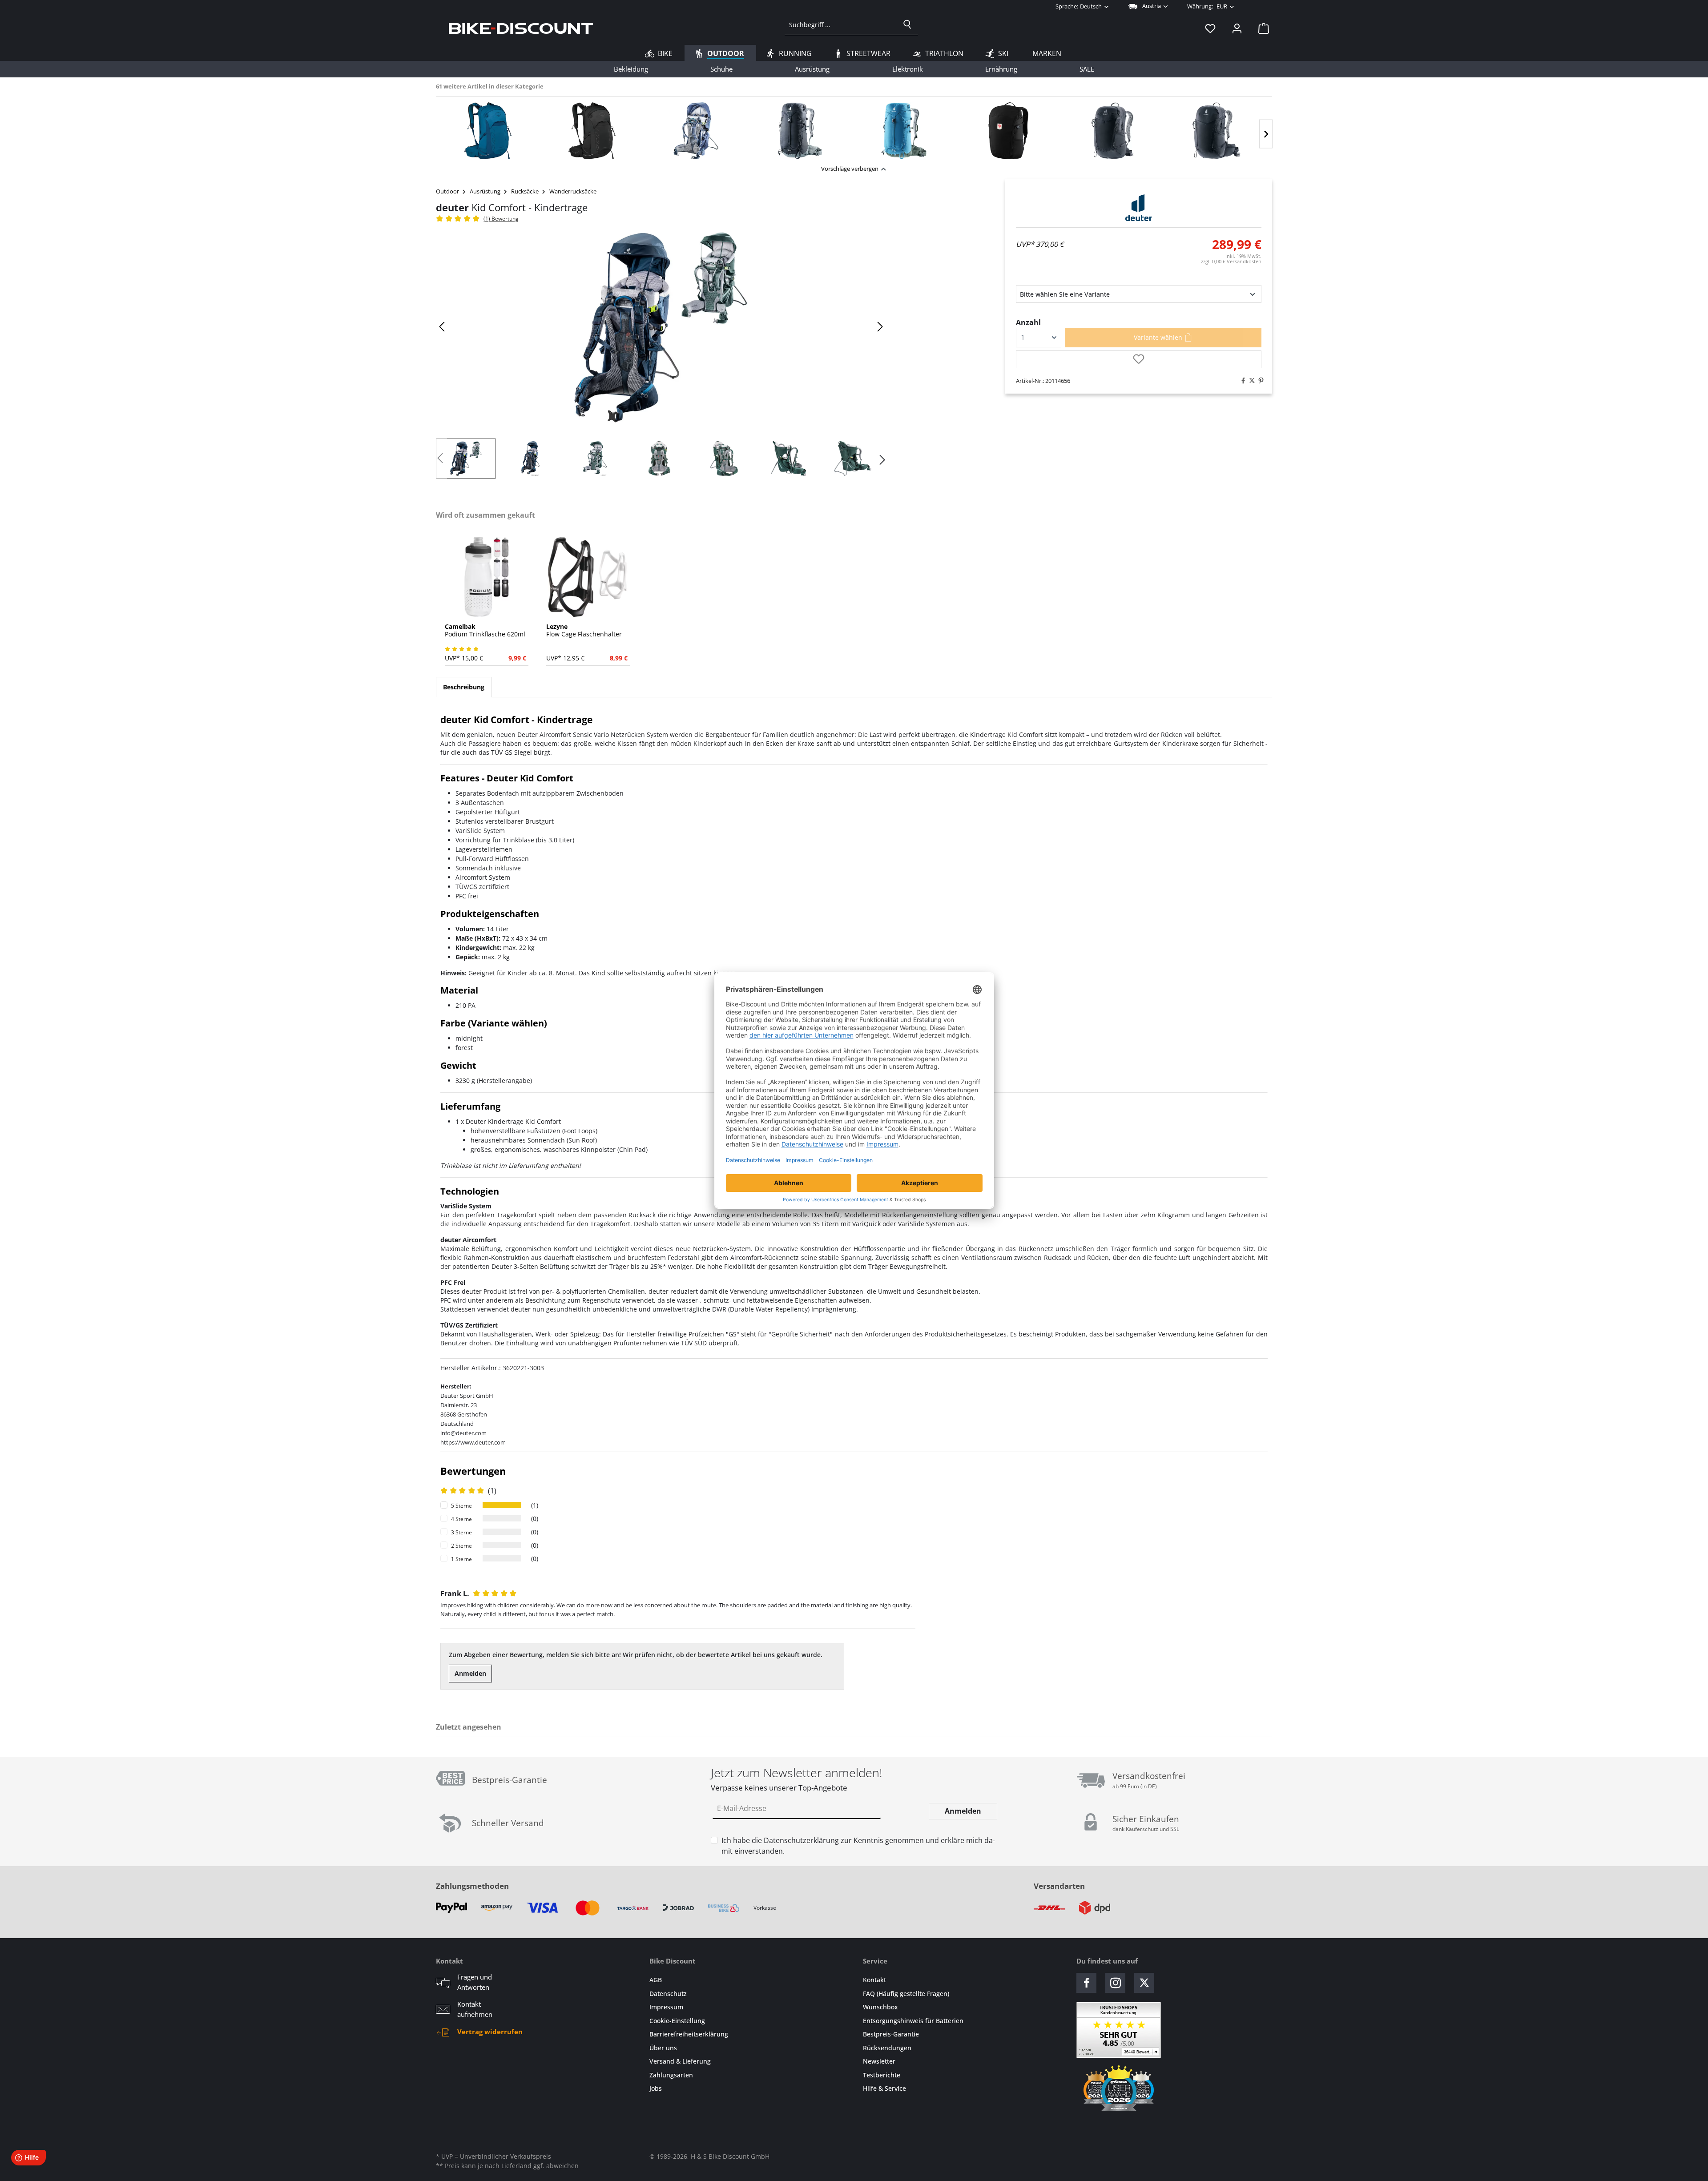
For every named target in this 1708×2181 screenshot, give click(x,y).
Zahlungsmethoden (472, 1886)
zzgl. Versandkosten (1231, 261)
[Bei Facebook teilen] (1241, 381)
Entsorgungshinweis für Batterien (913, 2021)
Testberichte (882, 2075)
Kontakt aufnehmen (475, 2009)
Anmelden (470, 1673)
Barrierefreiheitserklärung (689, 2034)
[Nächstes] (1266, 134)
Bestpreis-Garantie (891, 2034)
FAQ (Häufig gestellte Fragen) (906, 1994)
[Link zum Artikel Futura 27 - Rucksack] (1217, 131)
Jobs (656, 2088)
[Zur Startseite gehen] (521, 28)
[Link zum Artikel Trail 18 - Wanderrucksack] (800, 131)
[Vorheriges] (443, 327)
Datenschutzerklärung (801, 1840)
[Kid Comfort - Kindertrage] (661, 327)
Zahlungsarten (671, 2075)
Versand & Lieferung (680, 2061)
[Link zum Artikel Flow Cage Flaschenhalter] (588, 577)
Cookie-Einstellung (677, 2021)
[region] (854, 128)
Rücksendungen (887, 2048)
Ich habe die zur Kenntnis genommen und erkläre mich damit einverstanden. (858, 1846)
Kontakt (874, 1980)
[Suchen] (907, 24)
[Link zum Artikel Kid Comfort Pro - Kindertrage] (696, 131)
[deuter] (1139, 208)
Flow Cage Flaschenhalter (584, 631)
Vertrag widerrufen (490, 2032)
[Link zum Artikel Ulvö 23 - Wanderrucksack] (1008, 131)
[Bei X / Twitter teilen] (1250, 381)
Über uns (663, 2048)
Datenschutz (668, 1994)
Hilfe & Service (884, 2088)
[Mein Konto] (1237, 28)
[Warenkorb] (1261, 28)
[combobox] (841, 24)
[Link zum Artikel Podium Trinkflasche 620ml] (487, 577)
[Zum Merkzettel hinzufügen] (1139, 359)
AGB (656, 1980)
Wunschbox (880, 2007)
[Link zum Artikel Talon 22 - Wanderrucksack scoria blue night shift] (488, 131)
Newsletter (879, 2061)
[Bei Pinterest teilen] (1259, 381)
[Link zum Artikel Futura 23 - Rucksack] (1112, 131)
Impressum (666, 2007)
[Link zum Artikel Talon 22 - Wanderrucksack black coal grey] (592, 131)
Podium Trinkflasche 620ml (485, 631)
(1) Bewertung (501, 219)
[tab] (464, 687)
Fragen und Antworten (475, 1982)
